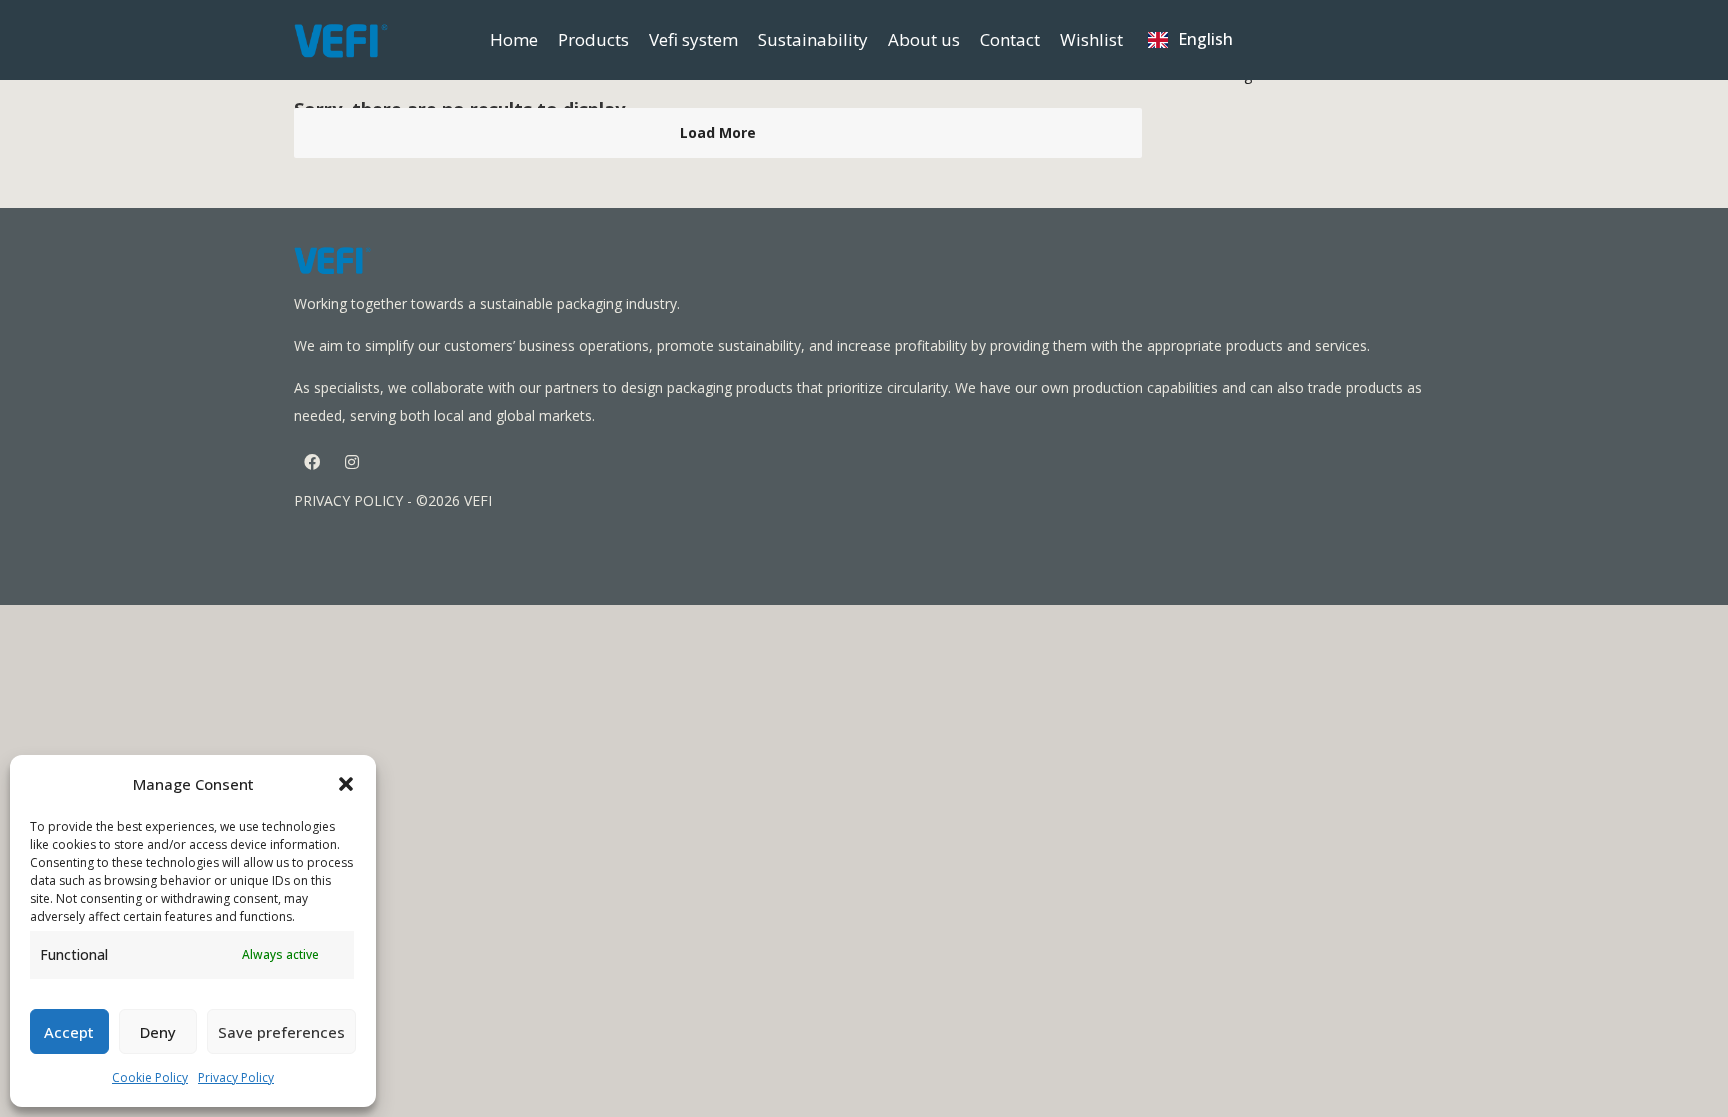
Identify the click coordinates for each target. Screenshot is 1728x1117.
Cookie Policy (150, 1077)
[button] (346, 784)
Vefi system (693, 39)
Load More (718, 132)
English (1205, 39)
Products (593, 39)
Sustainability (813, 39)
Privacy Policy (236, 1077)
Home (514, 39)
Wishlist (1091, 39)
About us (924, 39)
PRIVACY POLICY (348, 500)
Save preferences (281, 1032)
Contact (1010, 39)
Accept (69, 1032)
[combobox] (1190, 40)
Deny (158, 1032)
